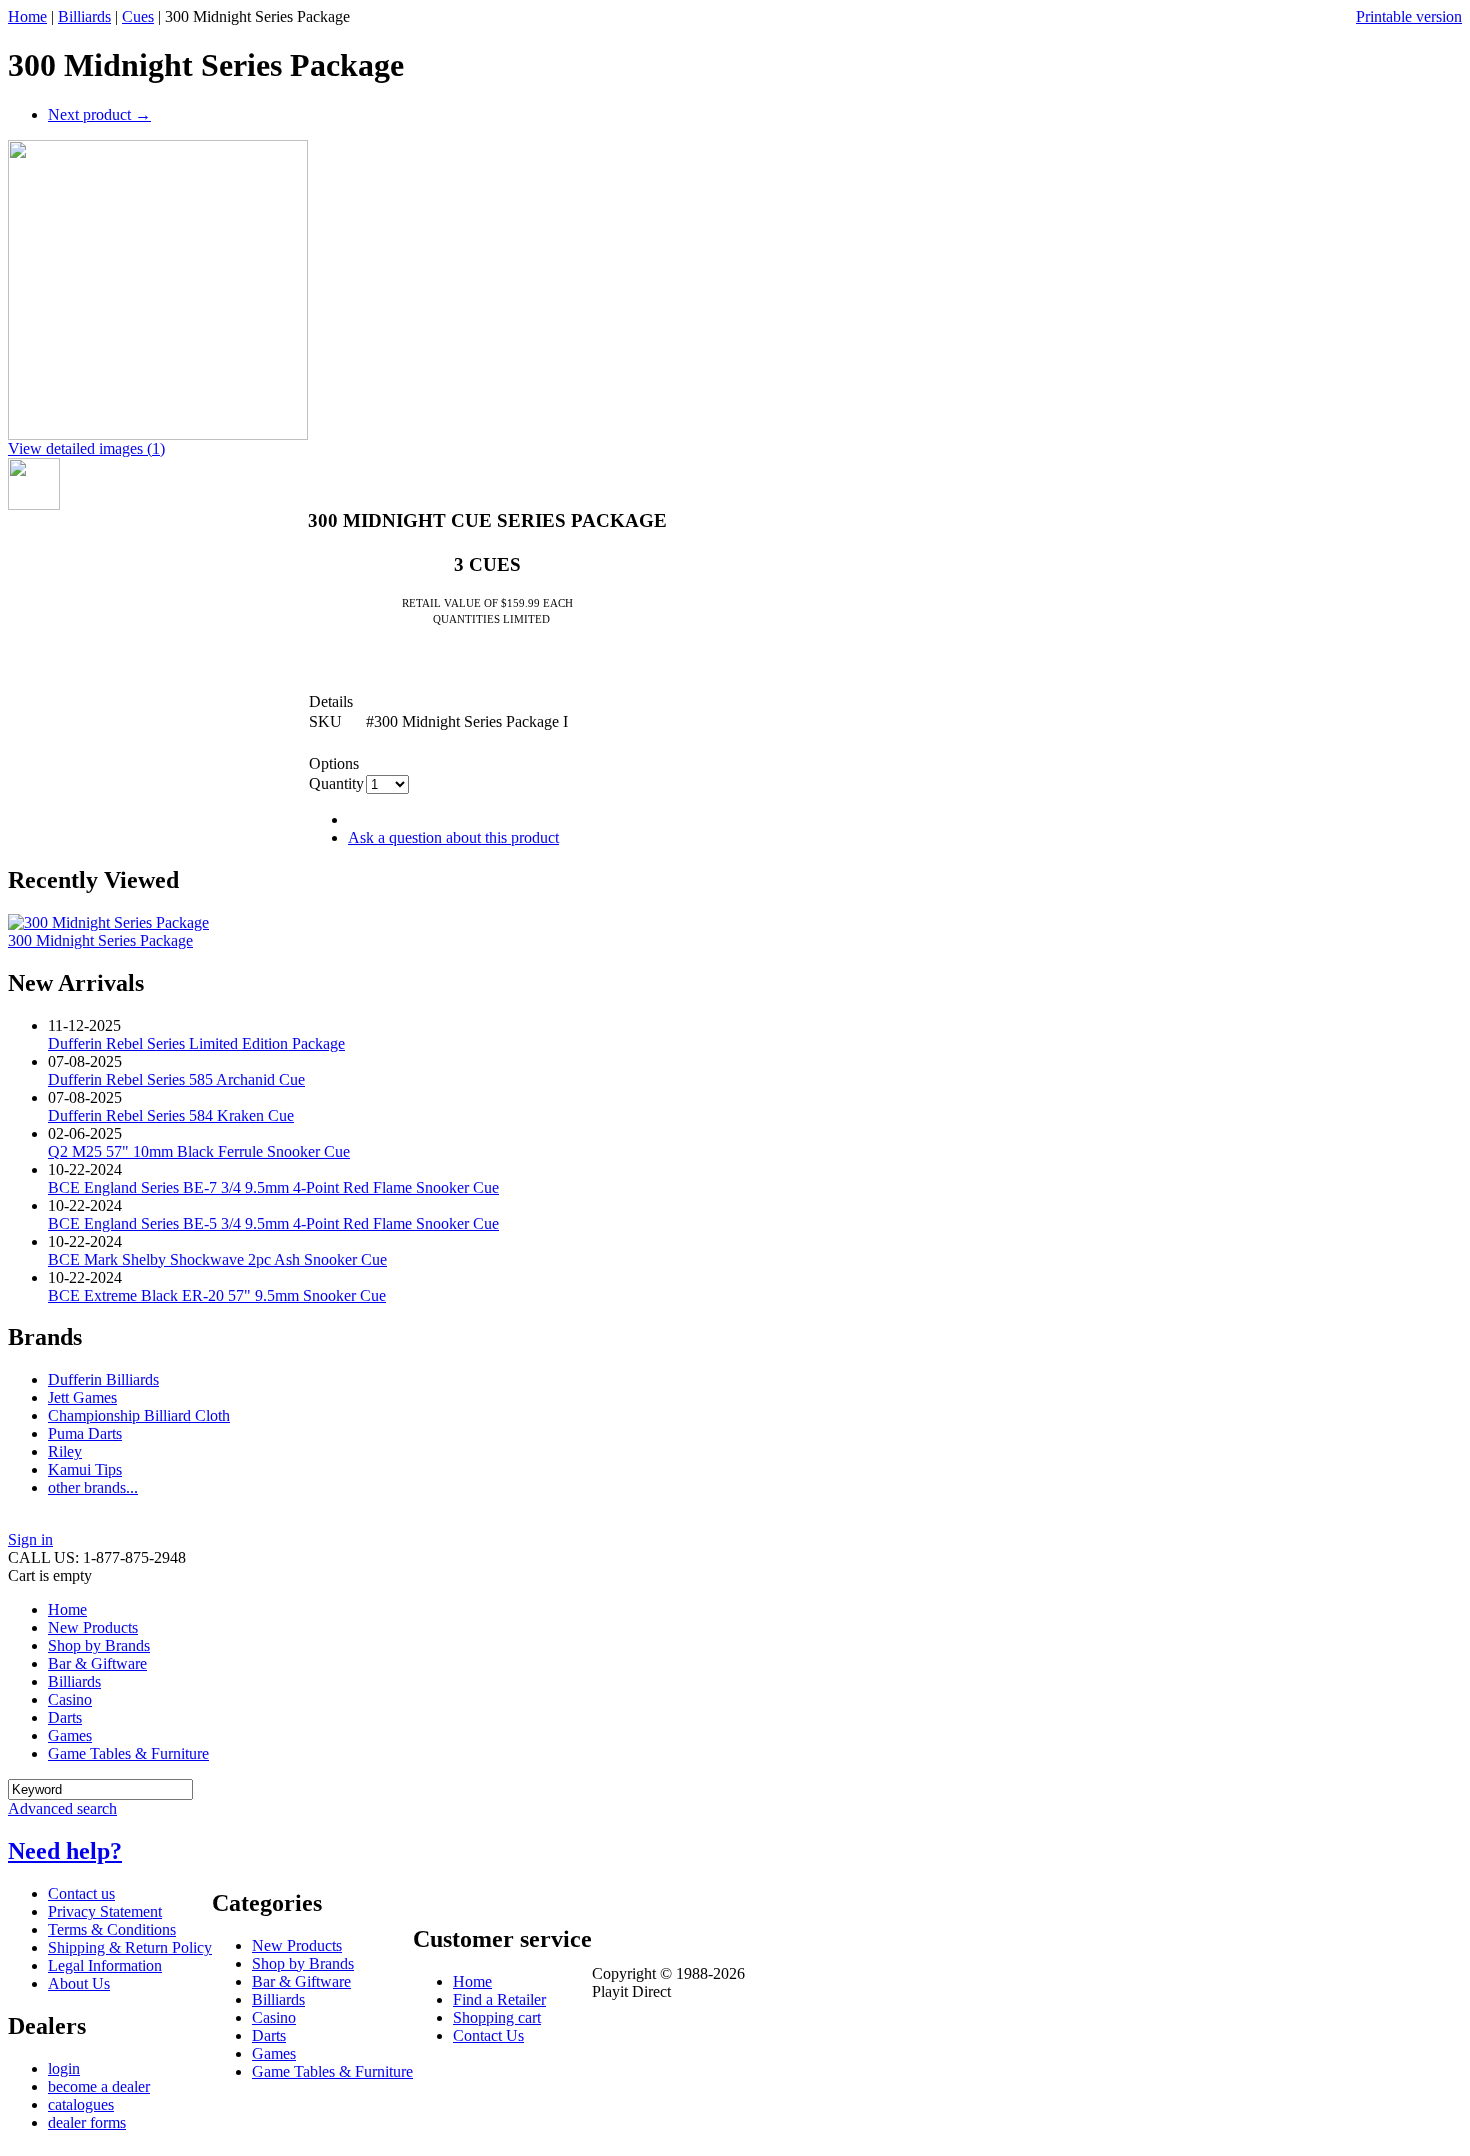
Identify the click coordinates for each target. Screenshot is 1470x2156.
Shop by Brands (99, 1645)
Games (70, 1735)
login (64, 2068)
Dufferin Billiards (103, 1379)
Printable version (1409, 16)
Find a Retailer (499, 1999)
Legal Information (105, 1965)
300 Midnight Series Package (100, 940)
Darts (65, 1717)
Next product (99, 114)
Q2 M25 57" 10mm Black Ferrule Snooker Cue (199, 1151)
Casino (70, 1699)
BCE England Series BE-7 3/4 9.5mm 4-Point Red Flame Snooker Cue (273, 1187)
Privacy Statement (105, 1911)
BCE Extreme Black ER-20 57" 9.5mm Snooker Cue (217, 1295)
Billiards (84, 16)
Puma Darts (85, 1433)
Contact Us (488, 2035)
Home (27, 16)
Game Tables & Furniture (128, 1753)
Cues (138, 16)
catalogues (81, 2104)
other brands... (93, 1487)
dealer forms (87, 2122)
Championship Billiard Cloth (139, 1415)
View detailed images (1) (86, 448)
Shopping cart (497, 2017)
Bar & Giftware (97, 1663)
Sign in (30, 1539)
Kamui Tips (85, 1469)
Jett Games (82, 1397)
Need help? (65, 1851)
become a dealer (99, 2086)
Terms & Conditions (112, 1929)
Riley (65, 1451)
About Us (79, 1983)
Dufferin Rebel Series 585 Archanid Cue (176, 1079)
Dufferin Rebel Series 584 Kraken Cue (171, 1115)
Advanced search (62, 1808)
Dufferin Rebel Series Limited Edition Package (196, 1043)
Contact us (81, 1893)
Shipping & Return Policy (130, 1947)
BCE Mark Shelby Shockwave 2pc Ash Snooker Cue (217, 1259)
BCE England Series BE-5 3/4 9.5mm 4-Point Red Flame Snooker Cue (273, 1223)
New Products (93, 1627)
